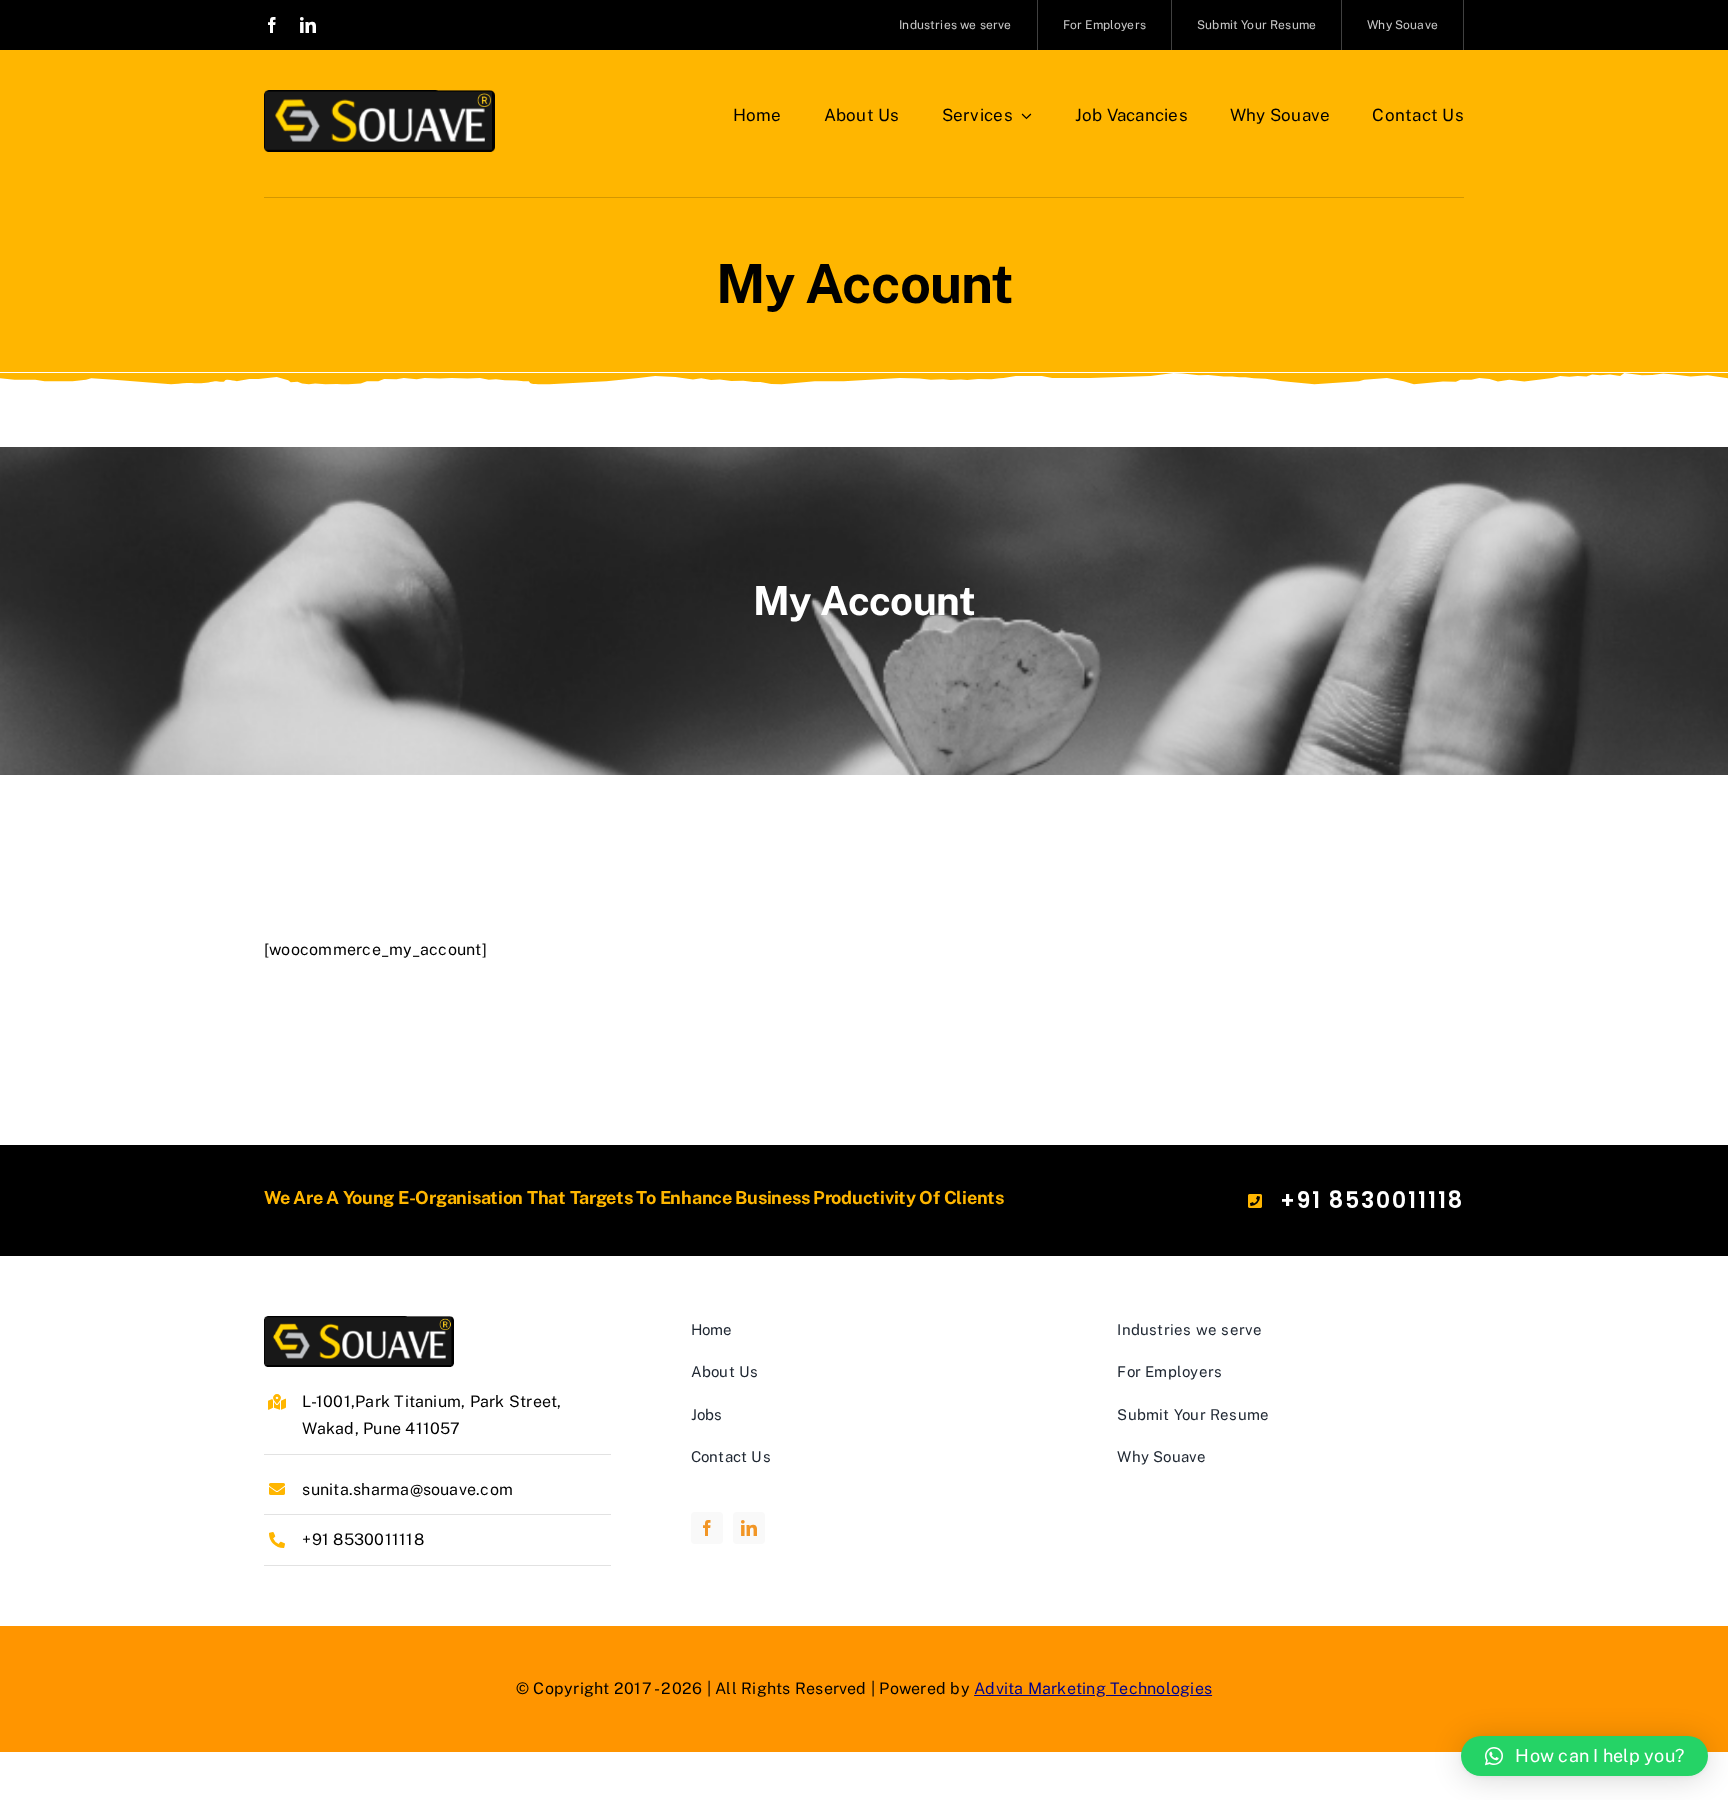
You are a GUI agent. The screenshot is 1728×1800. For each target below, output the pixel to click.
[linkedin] (308, 25)
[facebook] (272, 25)
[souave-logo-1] (379, 97)
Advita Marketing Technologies (1093, 1688)
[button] (1584, 1756)
